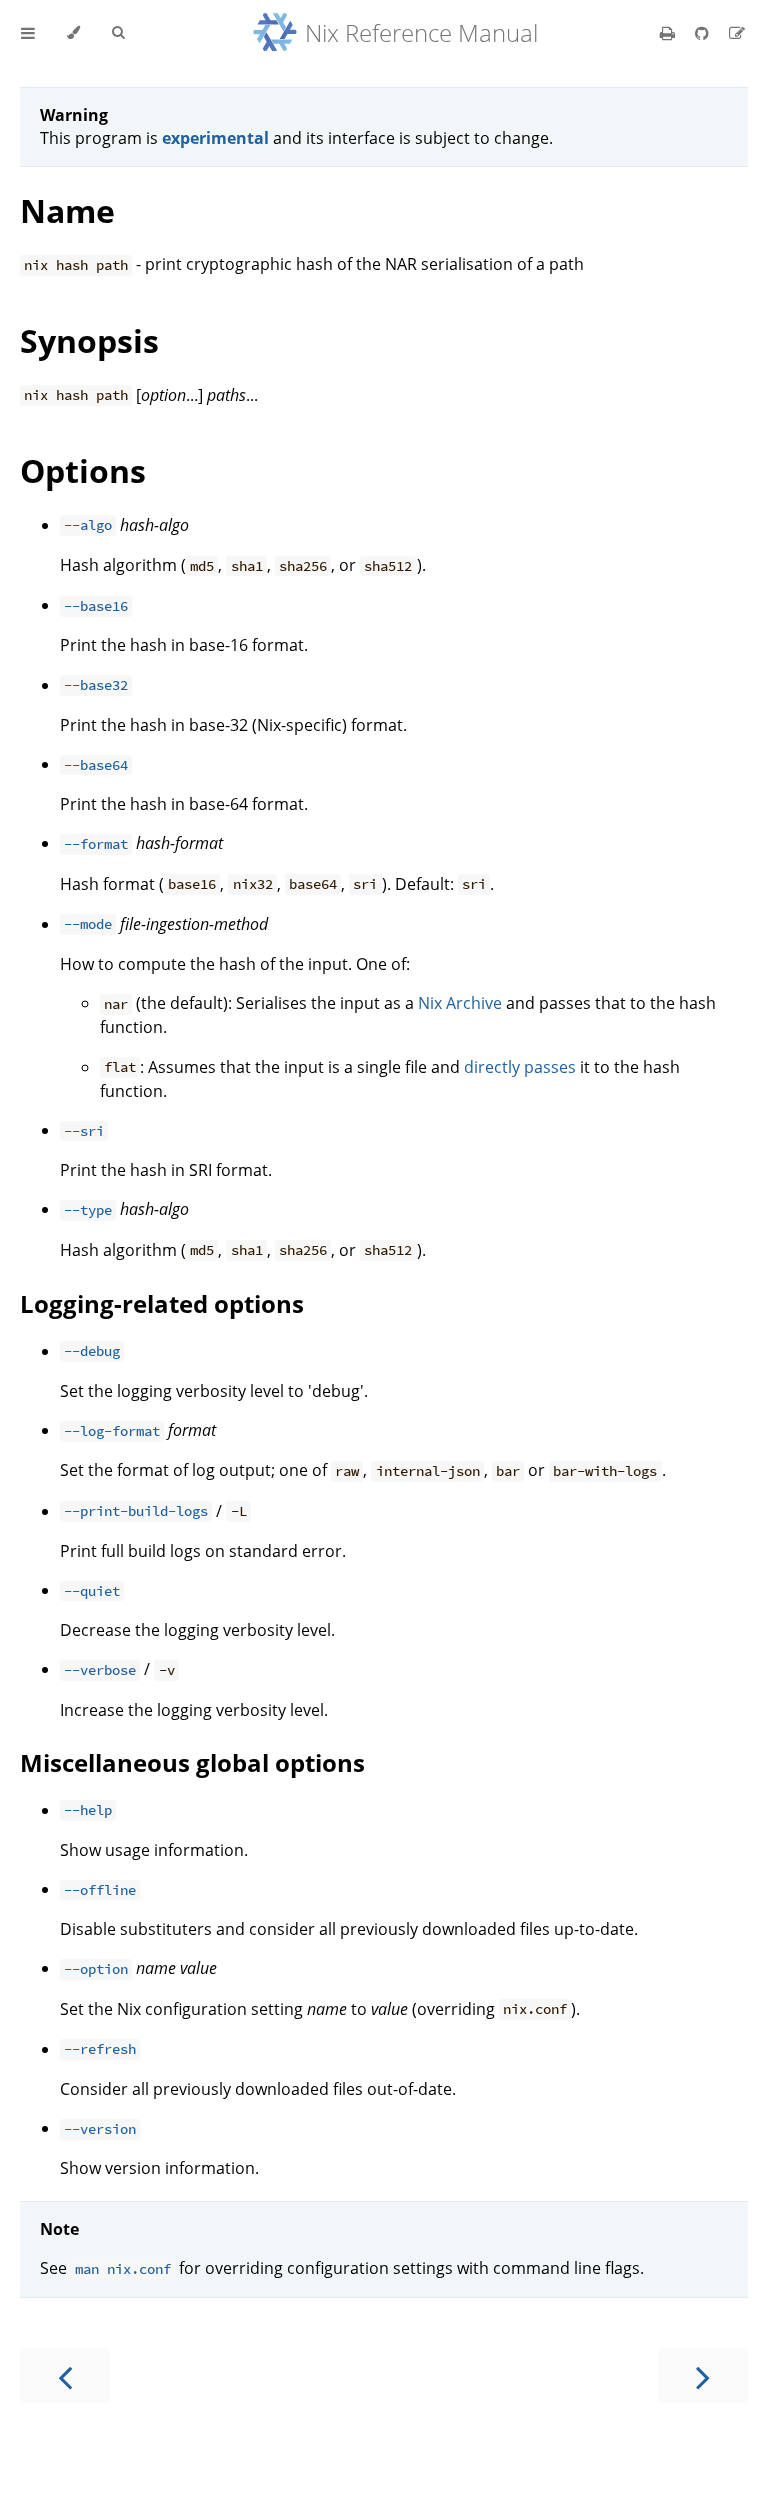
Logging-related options (162, 1303)
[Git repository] (704, 33)
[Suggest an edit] (737, 33)
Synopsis (89, 340)
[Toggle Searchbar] (118, 33)
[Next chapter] (703, 2375)
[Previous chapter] (65, 2375)
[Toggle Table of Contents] (28, 33)
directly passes (520, 1067)
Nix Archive (460, 1003)
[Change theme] (73, 33)
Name (67, 210)
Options (83, 470)
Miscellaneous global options (192, 1762)
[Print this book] (669, 33)
